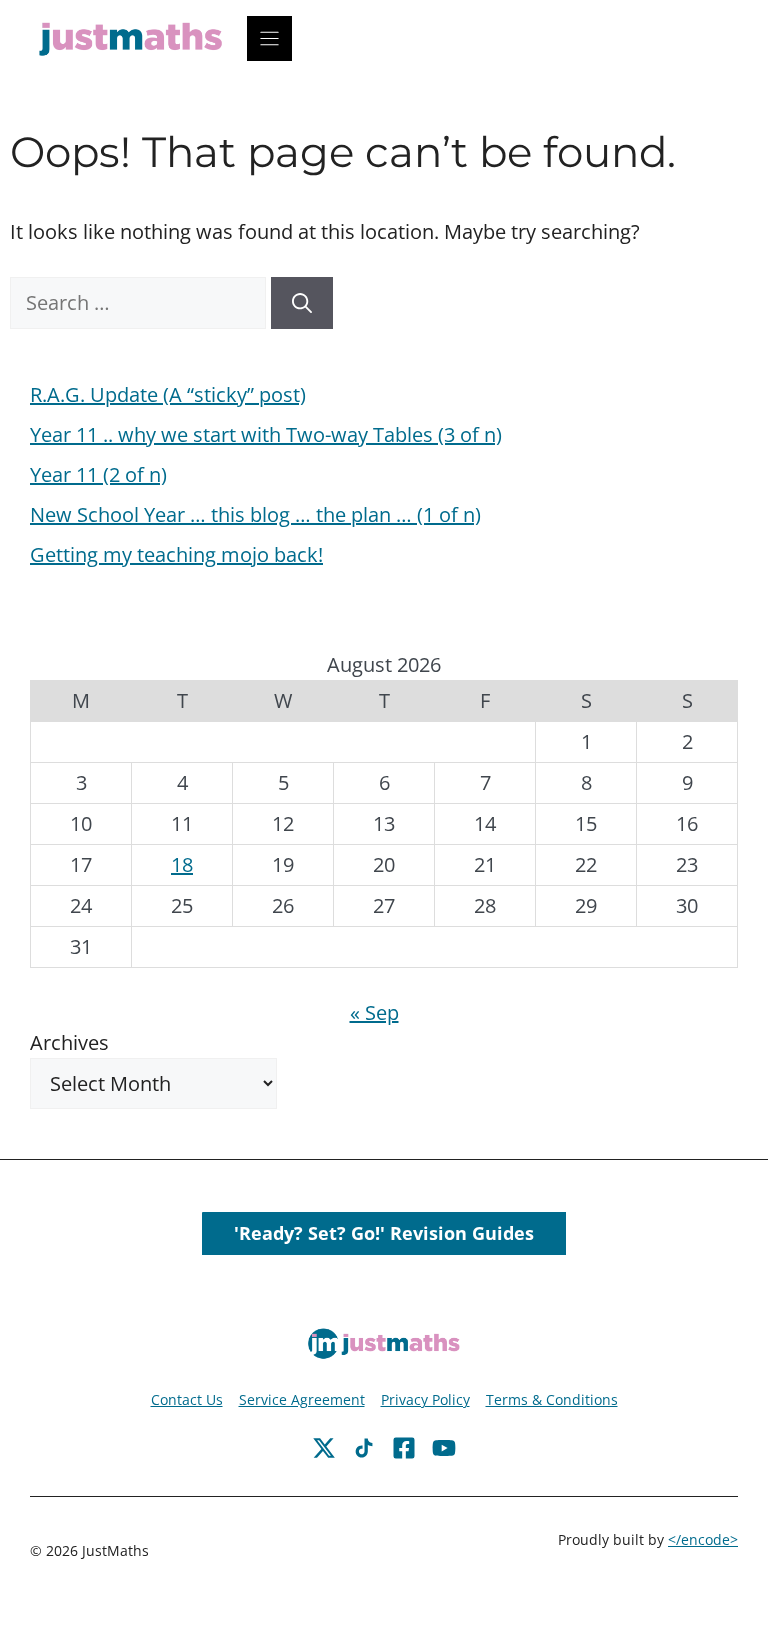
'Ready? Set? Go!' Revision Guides (384, 1233)
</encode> (703, 1539)
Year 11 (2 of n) (98, 474)
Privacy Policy (425, 1399)
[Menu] (269, 38)
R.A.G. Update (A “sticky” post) (168, 394)
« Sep (374, 1012)
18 (182, 864)
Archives (69, 1042)
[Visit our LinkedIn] (444, 1448)
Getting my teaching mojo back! (176, 554)
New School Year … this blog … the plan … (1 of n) (255, 514)
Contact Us (187, 1399)
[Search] (302, 303)
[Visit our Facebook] (324, 1448)
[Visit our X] (404, 1448)
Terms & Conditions (552, 1399)
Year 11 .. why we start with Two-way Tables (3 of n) (266, 434)
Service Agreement (302, 1399)
